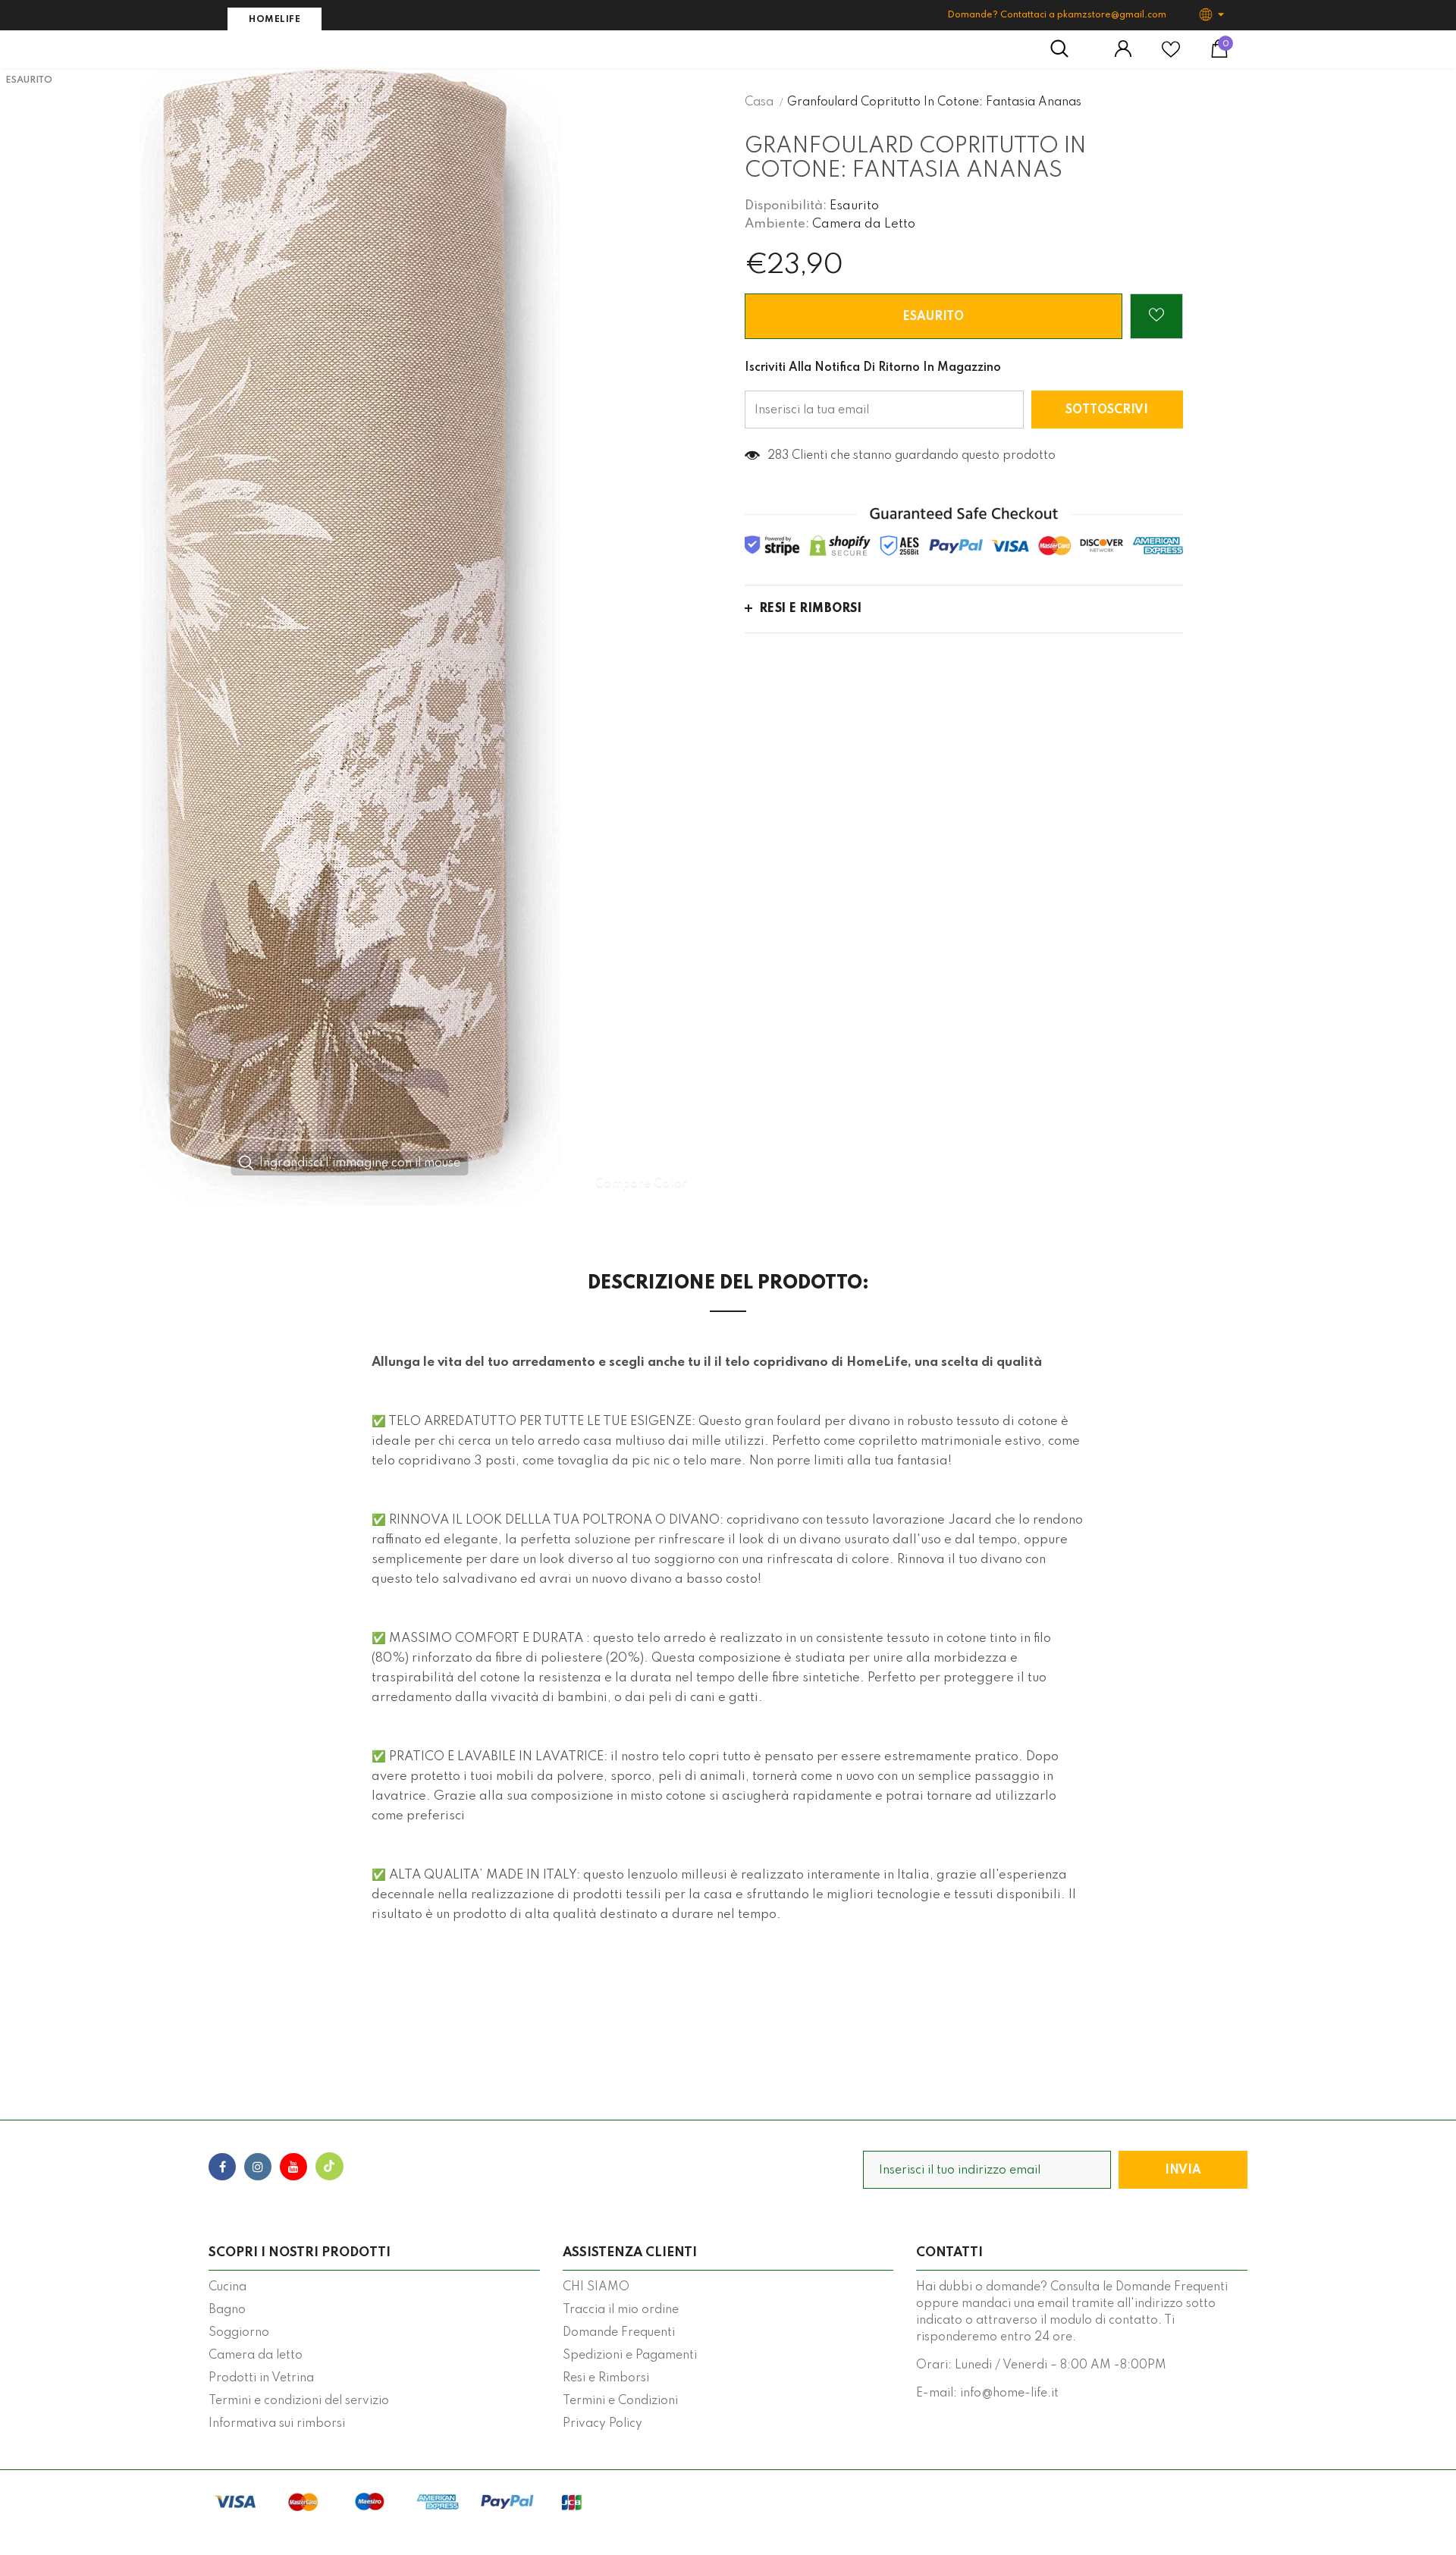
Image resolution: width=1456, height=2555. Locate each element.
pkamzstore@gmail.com (1112, 15)
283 (778, 456)
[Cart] (1219, 55)
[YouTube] (293, 2167)
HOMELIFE (275, 20)
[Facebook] (222, 2167)
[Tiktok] (329, 2167)
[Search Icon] (1067, 49)
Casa (759, 102)
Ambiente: (777, 224)
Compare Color (642, 1183)
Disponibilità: (786, 206)
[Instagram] (258, 2167)
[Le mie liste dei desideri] (1171, 55)
